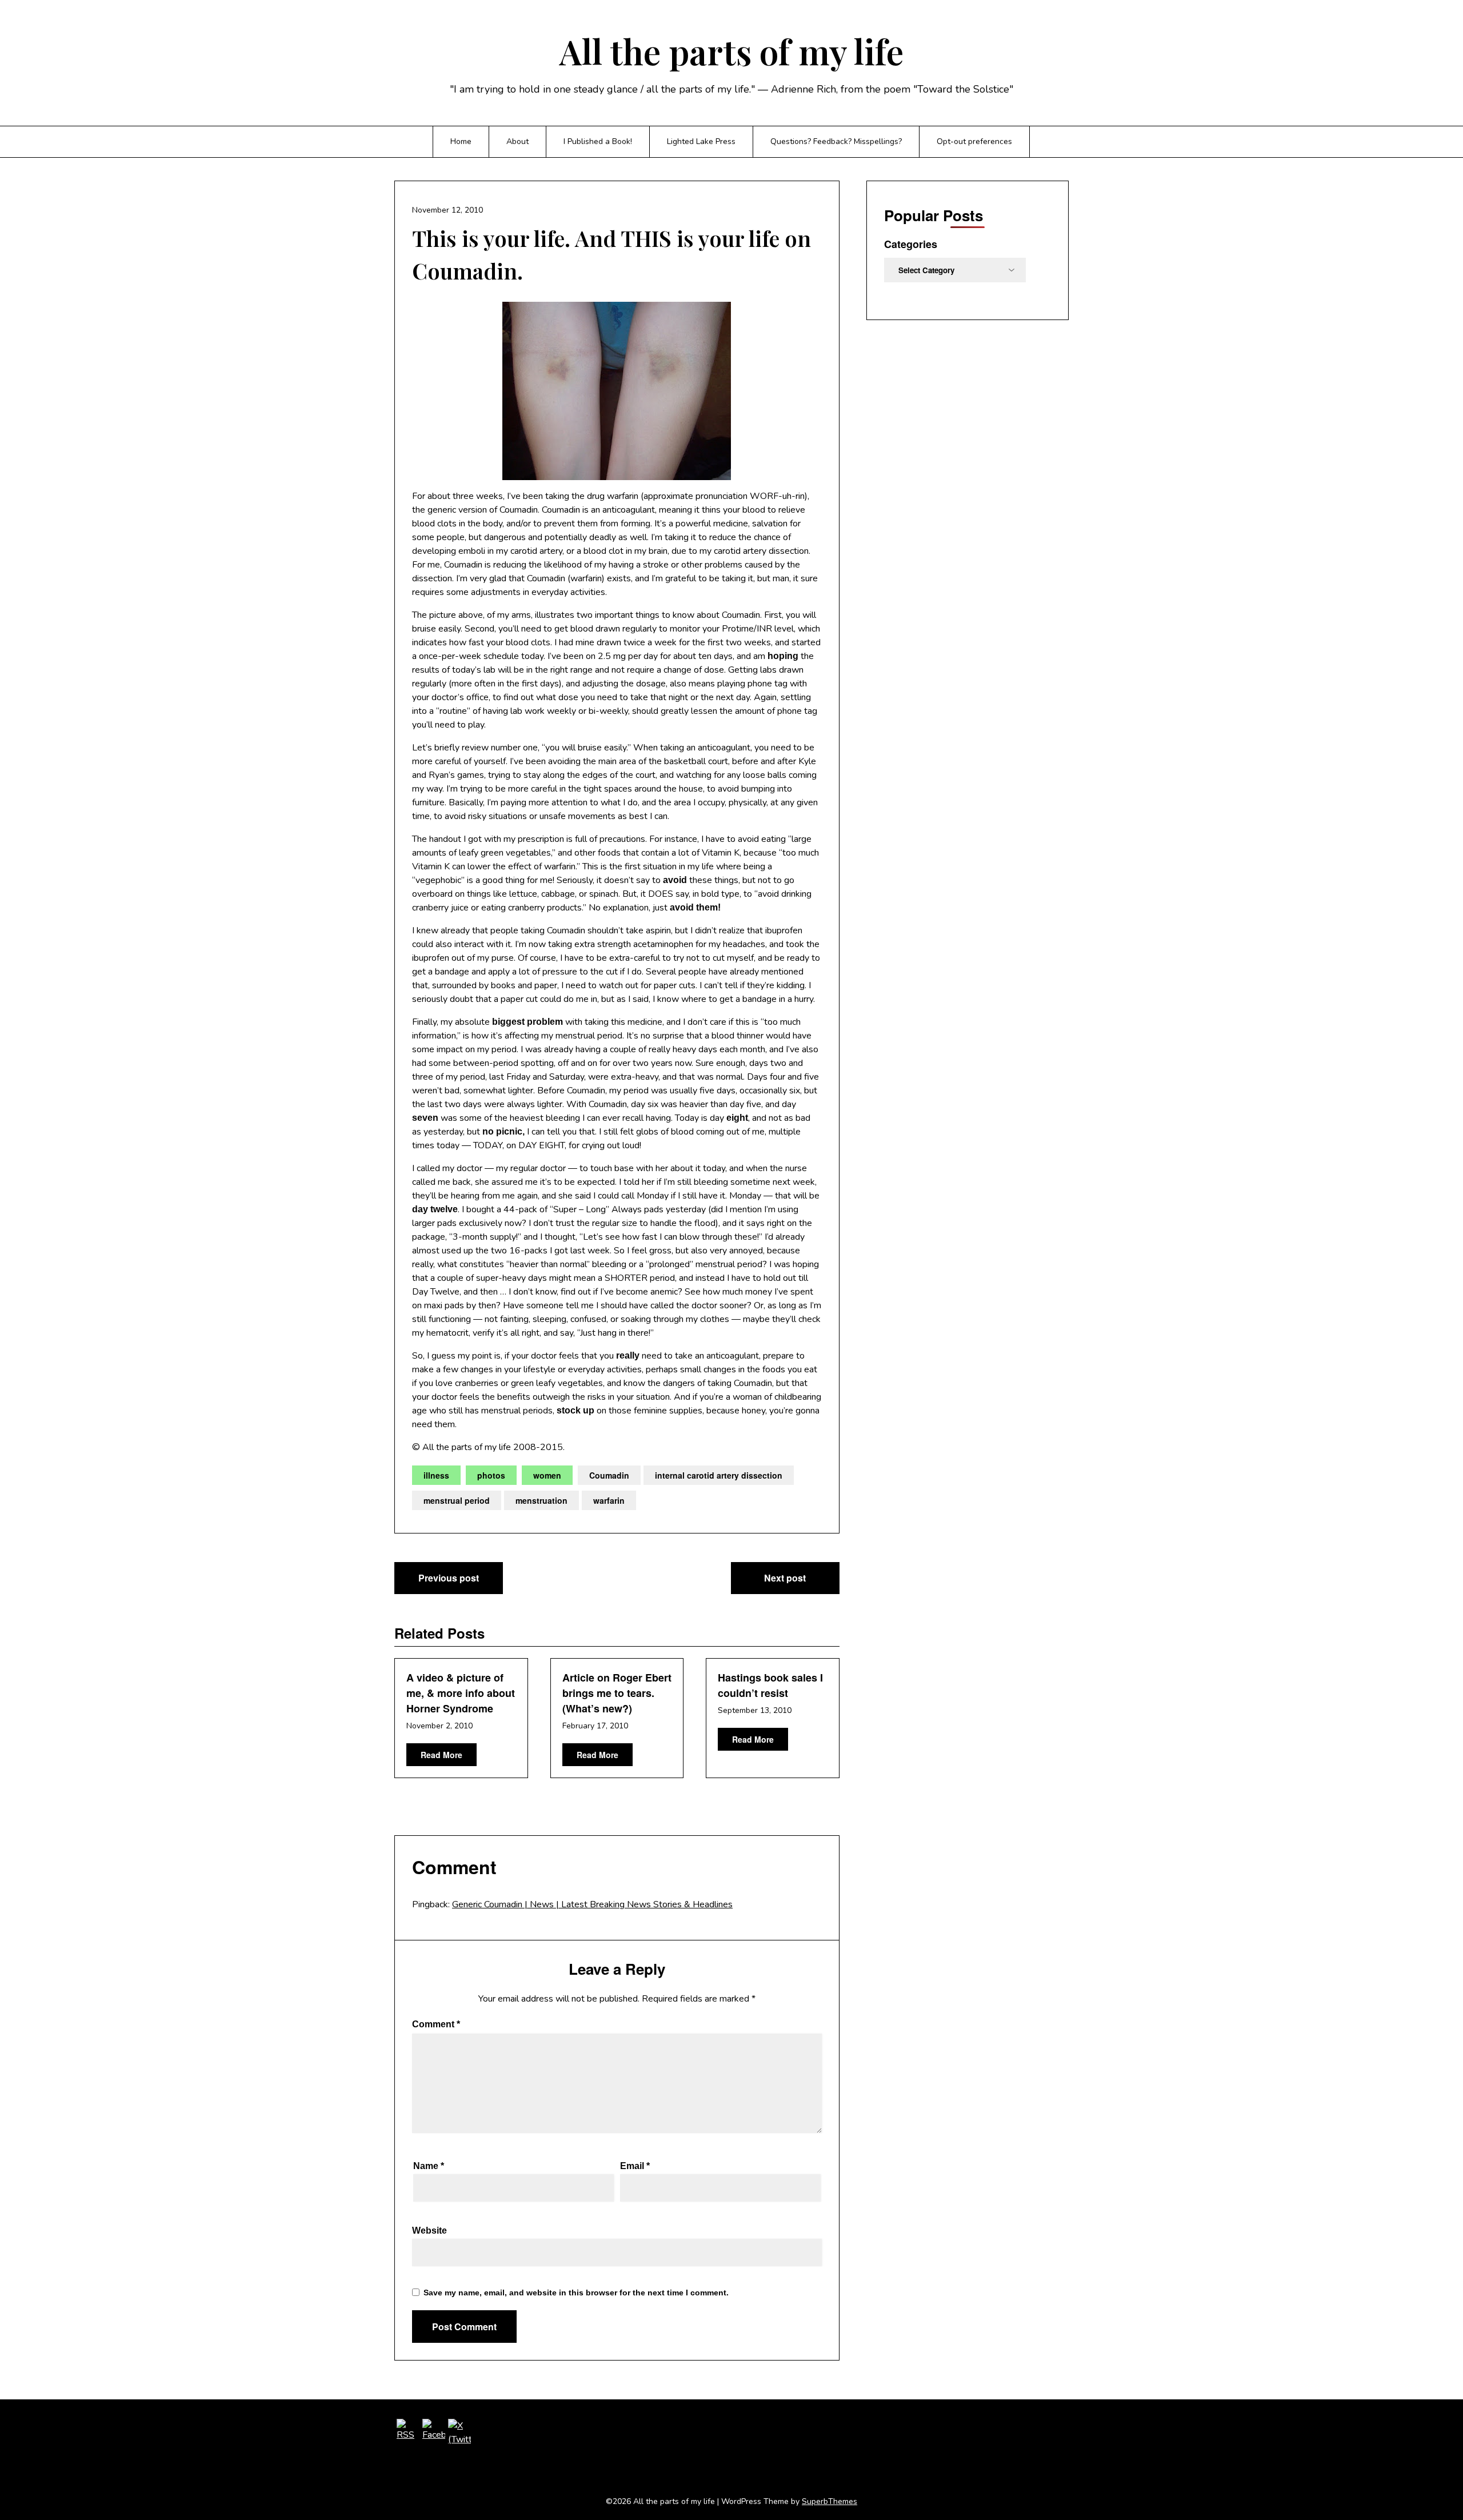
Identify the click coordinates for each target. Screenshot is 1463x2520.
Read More (441, 1755)
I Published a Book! (598, 141)
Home (461, 141)
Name (429, 2166)
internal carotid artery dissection (719, 1475)
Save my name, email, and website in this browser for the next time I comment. (576, 2293)
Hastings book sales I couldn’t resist (770, 1685)
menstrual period (457, 1500)
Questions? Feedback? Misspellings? (836, 141)
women (547, 1475)
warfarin (609, 1500)
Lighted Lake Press (701, 141)
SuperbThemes (830, 2501)
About (517, 141)
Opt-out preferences (974, 141)
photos (491, 1475)
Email (635, 2166)
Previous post (449, 1578)
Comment (436, 2024)
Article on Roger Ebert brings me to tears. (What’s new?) (617, 1693)
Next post (785, 1578)
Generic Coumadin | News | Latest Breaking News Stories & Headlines (592, 1904)
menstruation (541, 1500)
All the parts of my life (731, 51)
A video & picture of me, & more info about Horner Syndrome (461, 1693)
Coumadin (609, 1475)
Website (429, 2231)
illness (436, 1475)
